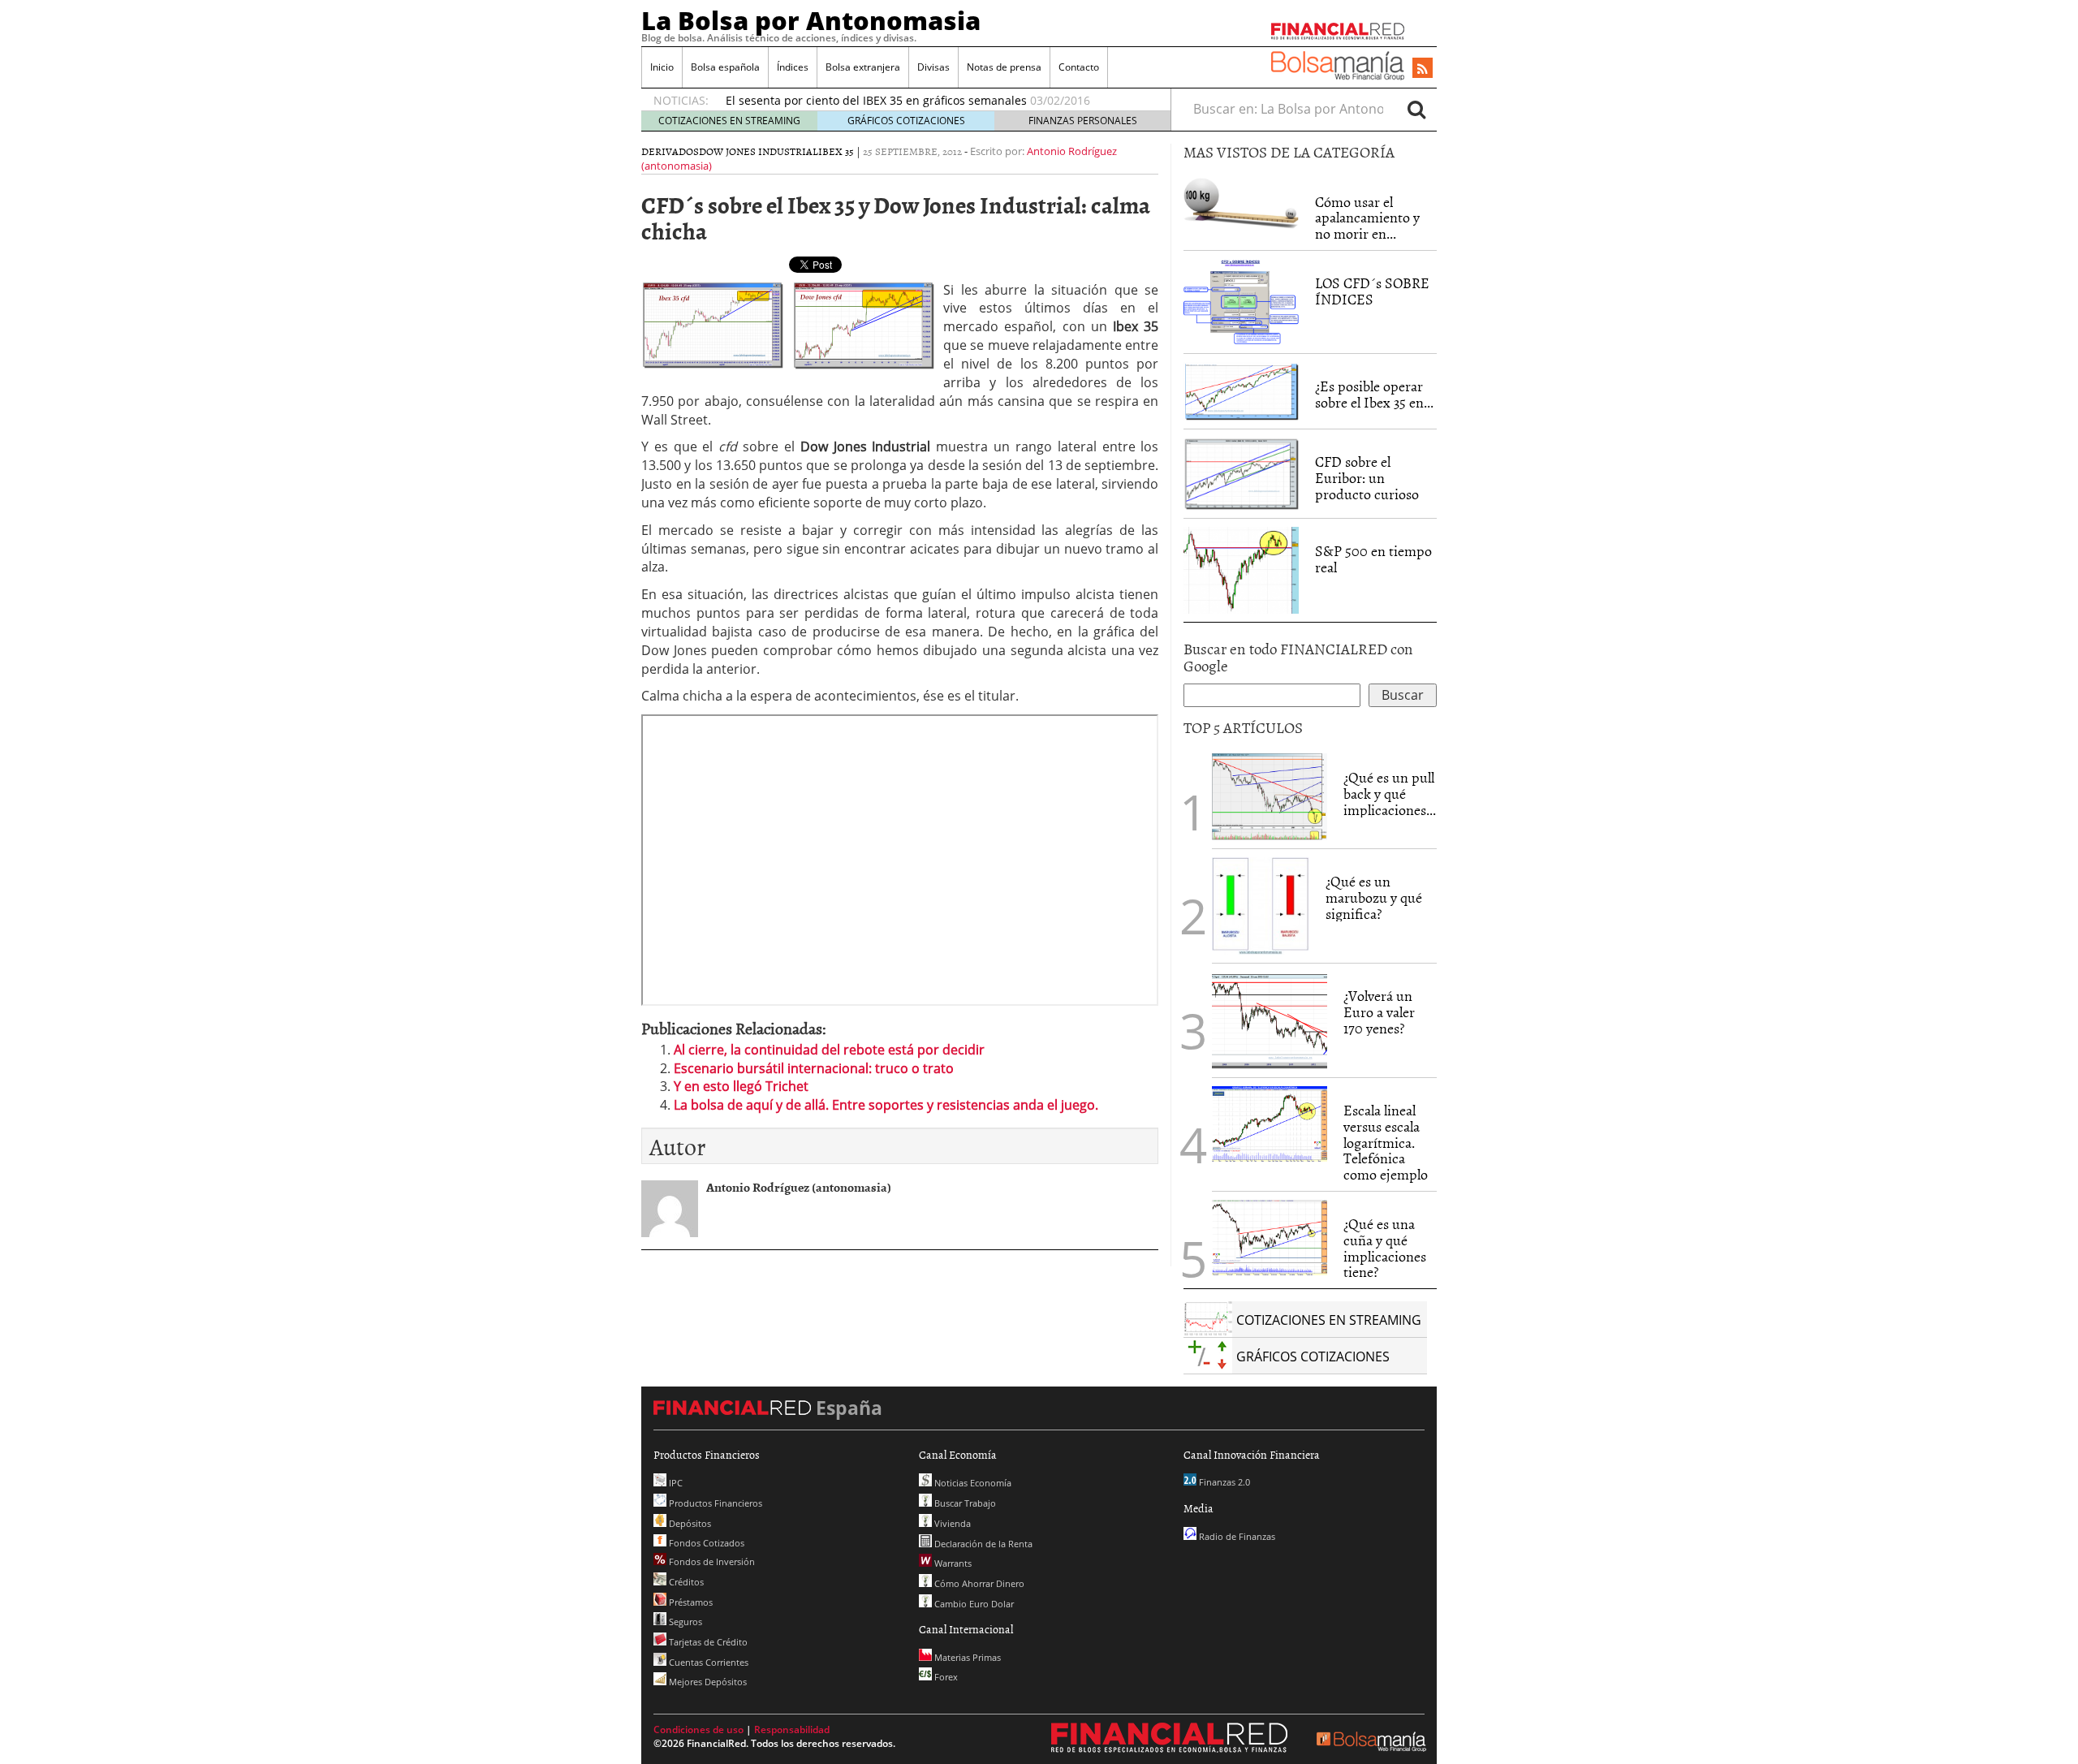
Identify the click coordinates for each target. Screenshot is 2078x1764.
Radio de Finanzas (1236, 1536)
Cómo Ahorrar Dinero (978, 1583)
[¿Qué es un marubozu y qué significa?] (1261, 904)
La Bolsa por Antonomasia (811, 20)
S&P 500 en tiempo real (1373, 559)
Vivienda (951, 1523)
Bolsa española (725, 67)
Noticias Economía (972, 1483)
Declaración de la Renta (982, 1544)
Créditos (685, 1582)
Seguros (684, 1622)
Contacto (1079, 67)
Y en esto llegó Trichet (741, 1086)
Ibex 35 (836, 151)
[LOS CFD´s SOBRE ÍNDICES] (1241, 301)
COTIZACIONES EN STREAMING (729, 121)
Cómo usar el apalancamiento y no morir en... (1367, 218)
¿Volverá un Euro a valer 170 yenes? (1379, 1012)
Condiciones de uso (698, 1729)
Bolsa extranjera (863, 67)
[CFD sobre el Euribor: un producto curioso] (1241, 472)
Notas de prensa (1004, 67)
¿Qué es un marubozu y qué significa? (1374, 897)
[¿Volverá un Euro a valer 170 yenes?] (1270, 1019)
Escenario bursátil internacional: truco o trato (814, 1068)
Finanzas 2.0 (1223, 1482)
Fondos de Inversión (711, 1561)
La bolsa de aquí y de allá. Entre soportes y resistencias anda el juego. (886, 1105)
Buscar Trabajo (964, 1503)
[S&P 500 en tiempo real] (1241, 569)
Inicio (662, 67)
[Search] (1416, 109)
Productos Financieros (714, 1503)
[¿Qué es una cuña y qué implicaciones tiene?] (1270, 1236)
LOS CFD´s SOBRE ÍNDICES (1372, 291)
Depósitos (689, 1523)
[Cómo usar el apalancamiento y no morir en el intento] (1241, 202)
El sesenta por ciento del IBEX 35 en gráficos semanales (876, 100)
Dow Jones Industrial (759, 151)
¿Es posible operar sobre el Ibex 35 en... (1374, 394)
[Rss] (1423, 69)
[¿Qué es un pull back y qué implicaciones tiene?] (1270, 796)
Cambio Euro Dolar (973, 1604)
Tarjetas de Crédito (707, 1642)
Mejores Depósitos (707, 1682)
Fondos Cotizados (705, 1543)
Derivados (670, 151)
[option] (933, 101)
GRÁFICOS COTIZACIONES (906, 121)
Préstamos (690, 1602)
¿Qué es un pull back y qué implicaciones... (1390, 794)
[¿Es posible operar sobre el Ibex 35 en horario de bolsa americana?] (1241, 390)
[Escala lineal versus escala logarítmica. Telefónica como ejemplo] (1270, 1123)
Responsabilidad (792, 1729)
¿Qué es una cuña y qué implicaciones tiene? (1385, 1248)
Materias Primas (966, 1657)
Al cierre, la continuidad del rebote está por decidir (829, 1050)
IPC (675, 1483)
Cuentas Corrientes (707, 1662)
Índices (793, 67)
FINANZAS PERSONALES (1083, 121)
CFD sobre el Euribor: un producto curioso (1367, 478)
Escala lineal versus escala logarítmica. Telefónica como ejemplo (1386, 1142)
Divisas (933, 67)
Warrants (952, 1563)
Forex (945, 1677)
